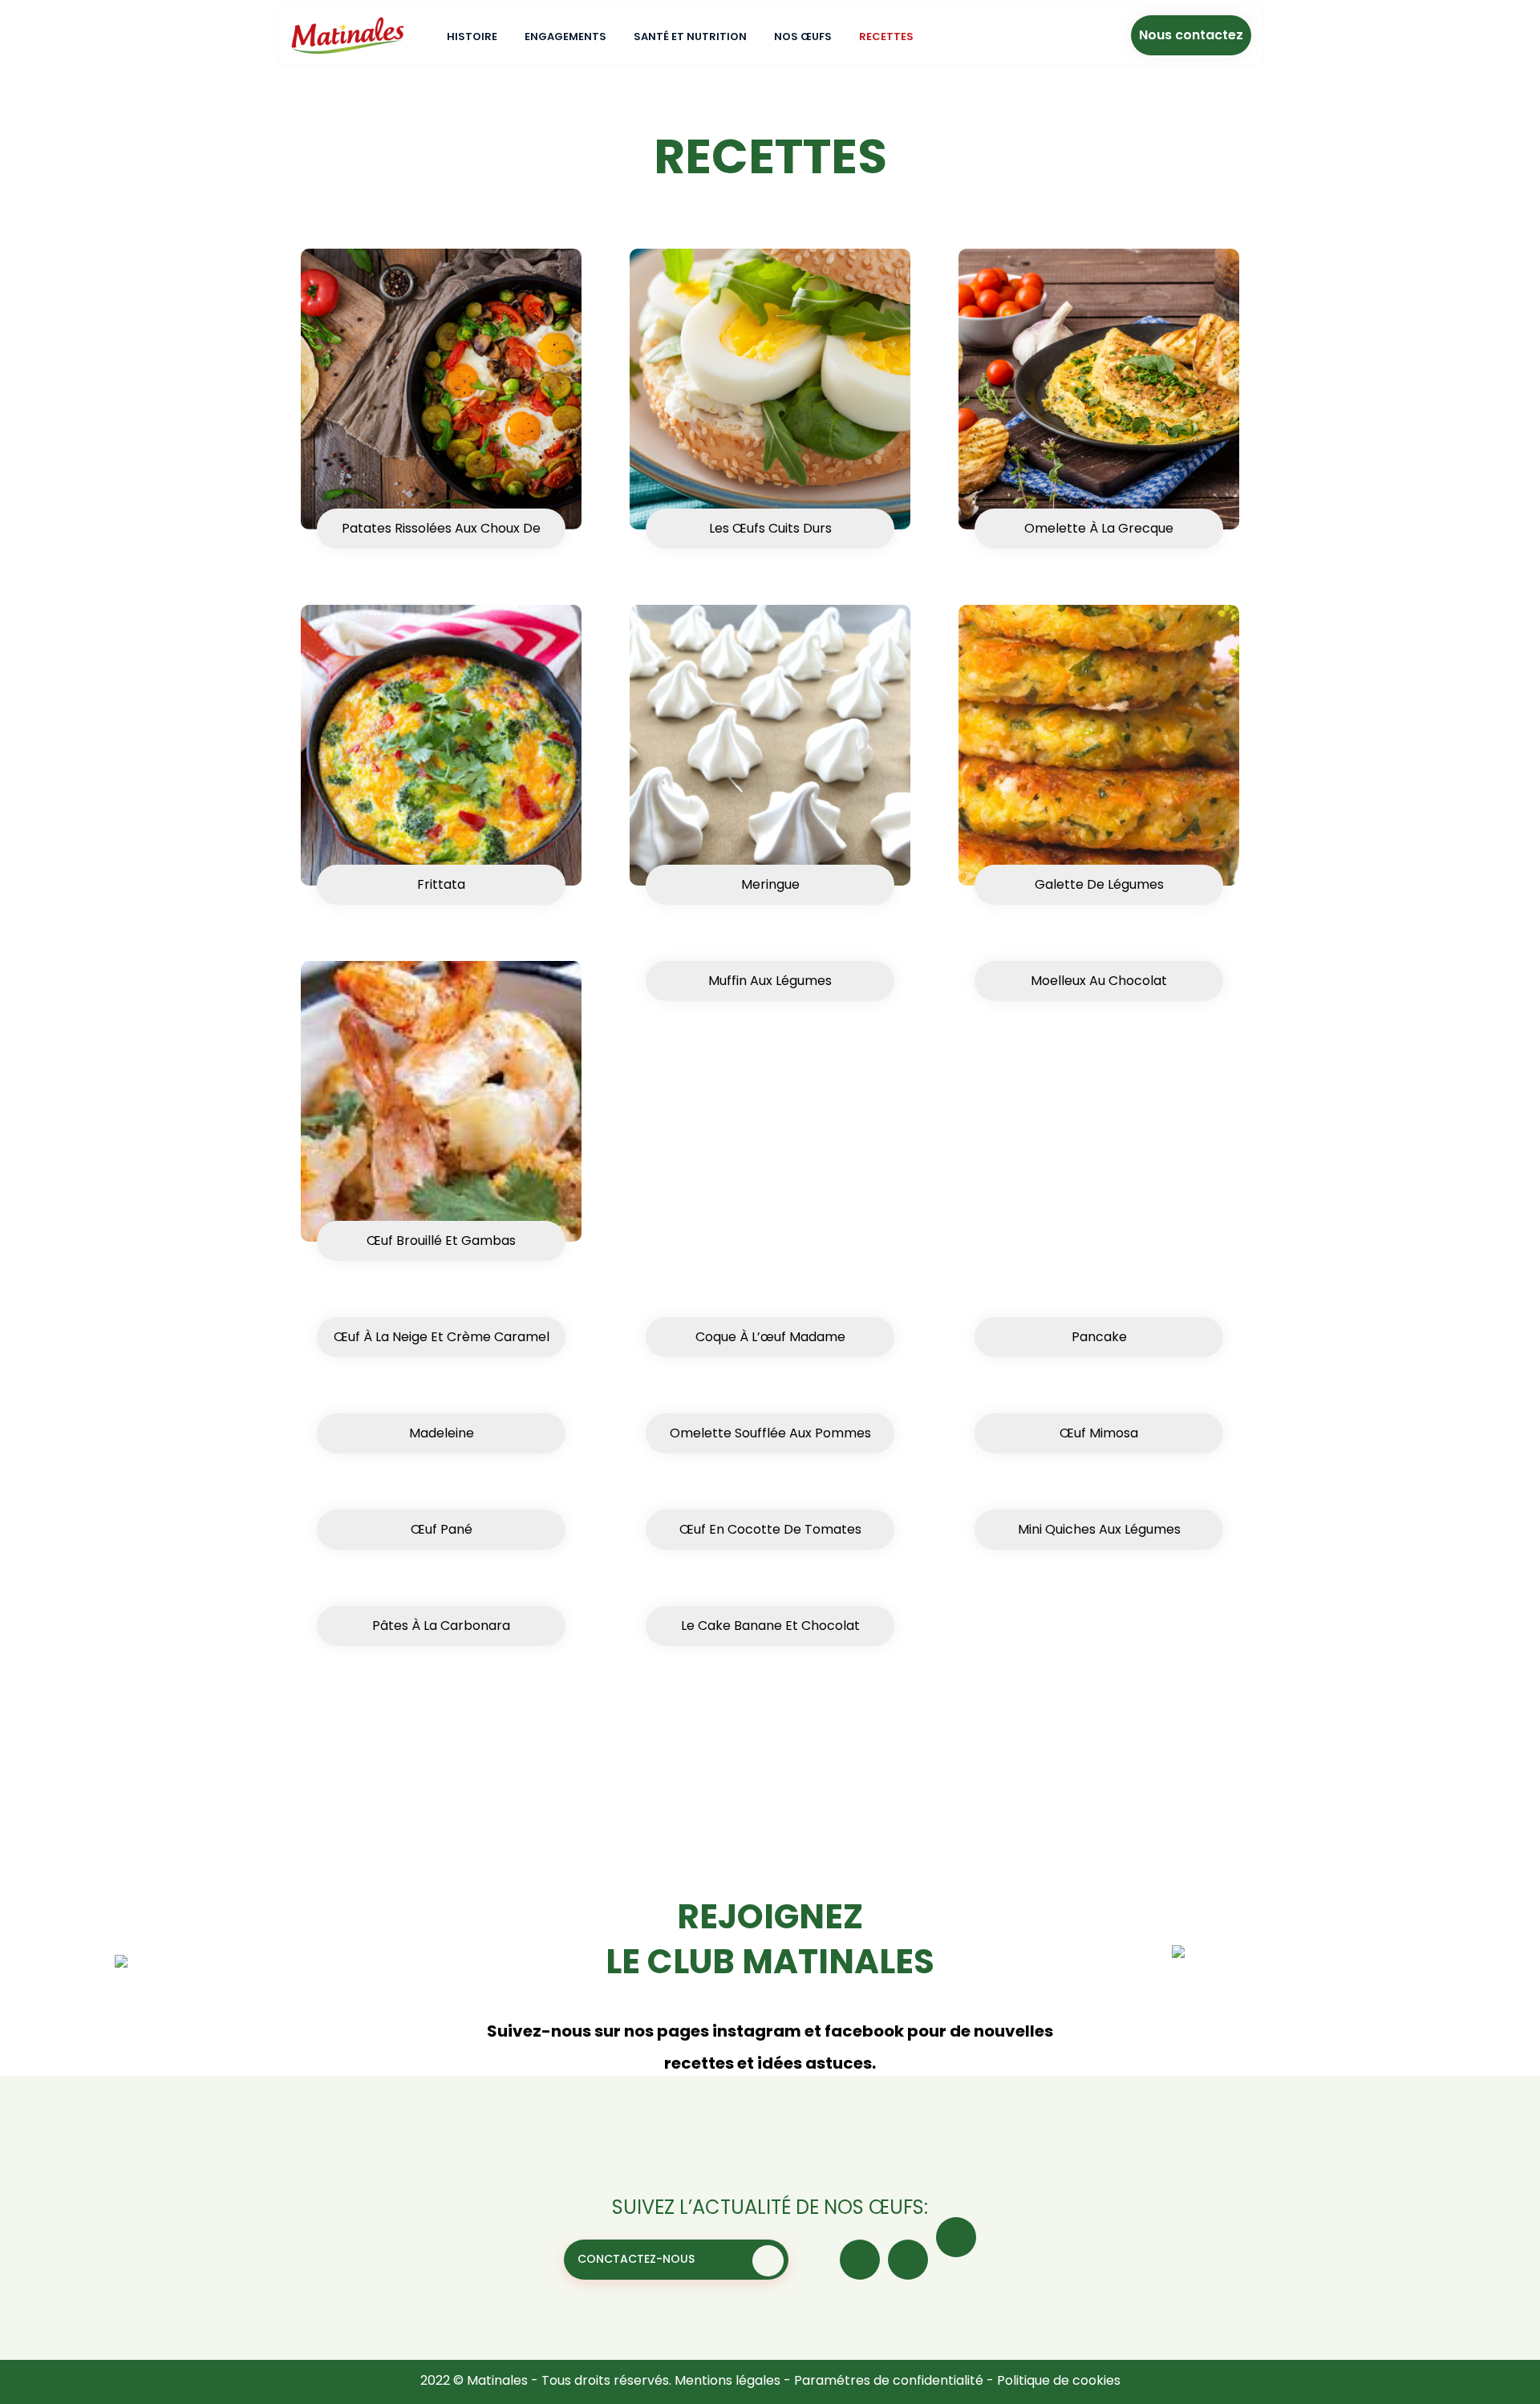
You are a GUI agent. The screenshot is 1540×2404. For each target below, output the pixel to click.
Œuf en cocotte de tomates (770, 1529)
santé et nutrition (690, 36)
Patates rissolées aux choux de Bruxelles (441, 534)
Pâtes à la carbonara (441, 1626)
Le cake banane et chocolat (770, 1626)
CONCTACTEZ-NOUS (636, 2259)
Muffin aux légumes (770, 981)
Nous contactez (1191, 35)
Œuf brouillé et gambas (441, 1241)
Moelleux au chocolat (1099, 981)
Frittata (441, 884)
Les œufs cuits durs (770, 528)
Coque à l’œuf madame (770, 1337)
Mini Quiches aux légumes (1099, 1529)
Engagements (565, 36)
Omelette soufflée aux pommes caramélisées (770, 1439)
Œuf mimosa (1099, 1433)
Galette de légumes (1099, 884)
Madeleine (442, 1433)
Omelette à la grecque (1099, 528)
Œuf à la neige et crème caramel (442, 1337)
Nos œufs (803, 36)
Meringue (770, 884)
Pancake (1099, 1337)
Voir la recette (793, 1045)
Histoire (472, 36)
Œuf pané (442, 1529)
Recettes (886, 36)
